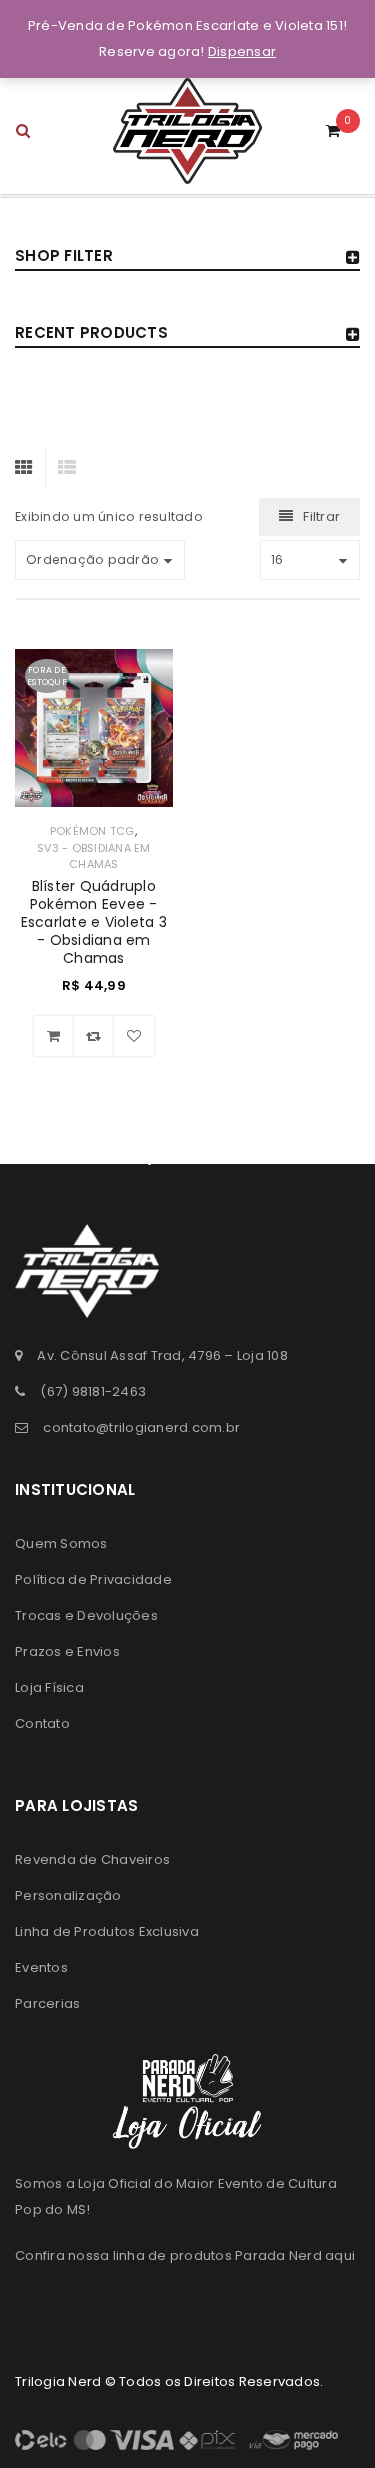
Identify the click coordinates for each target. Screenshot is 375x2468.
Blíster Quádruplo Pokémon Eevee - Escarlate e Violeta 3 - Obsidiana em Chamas (94, 922)
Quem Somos (61, 1543)
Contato (42, 1723)
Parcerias (47, 2003)
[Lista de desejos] (134, 1036)
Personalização (68, 1895)
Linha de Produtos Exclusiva (107, 1931)
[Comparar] (94, 1036)
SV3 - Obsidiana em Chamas (94, 856)
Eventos (41, 1967)
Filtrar (321, 516)
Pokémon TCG (92, 831)
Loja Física (49, 1687)
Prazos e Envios (67, 1651)
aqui (340, 2255)
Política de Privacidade (93, 1579)
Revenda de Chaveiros (92, 1859)
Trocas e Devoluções (86, 1615)
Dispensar (242, 51)
